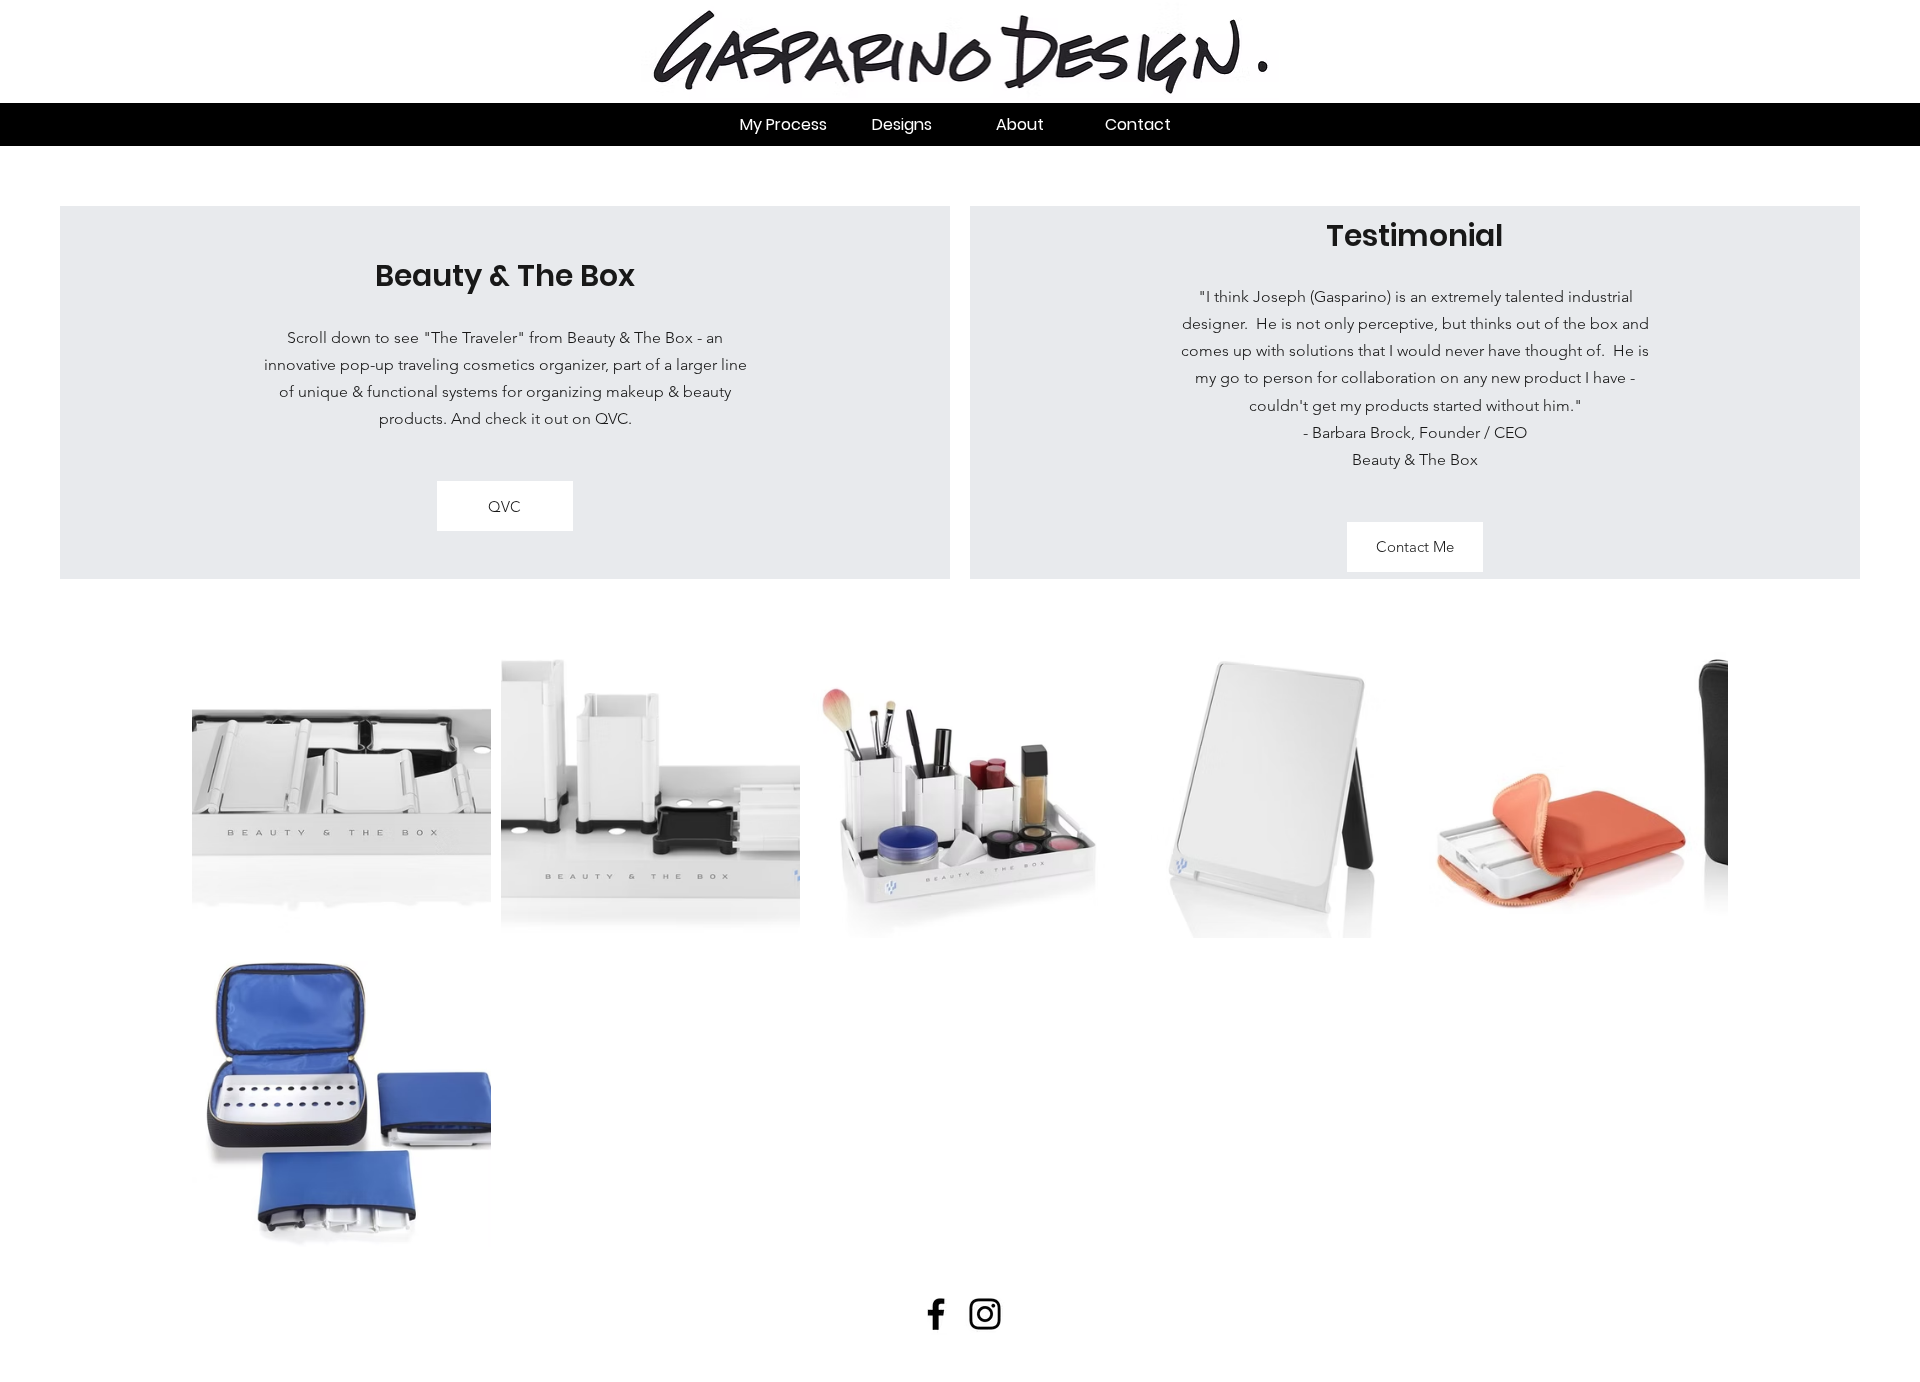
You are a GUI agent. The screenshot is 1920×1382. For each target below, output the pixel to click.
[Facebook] (936, 1314)
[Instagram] (985, 1314)
